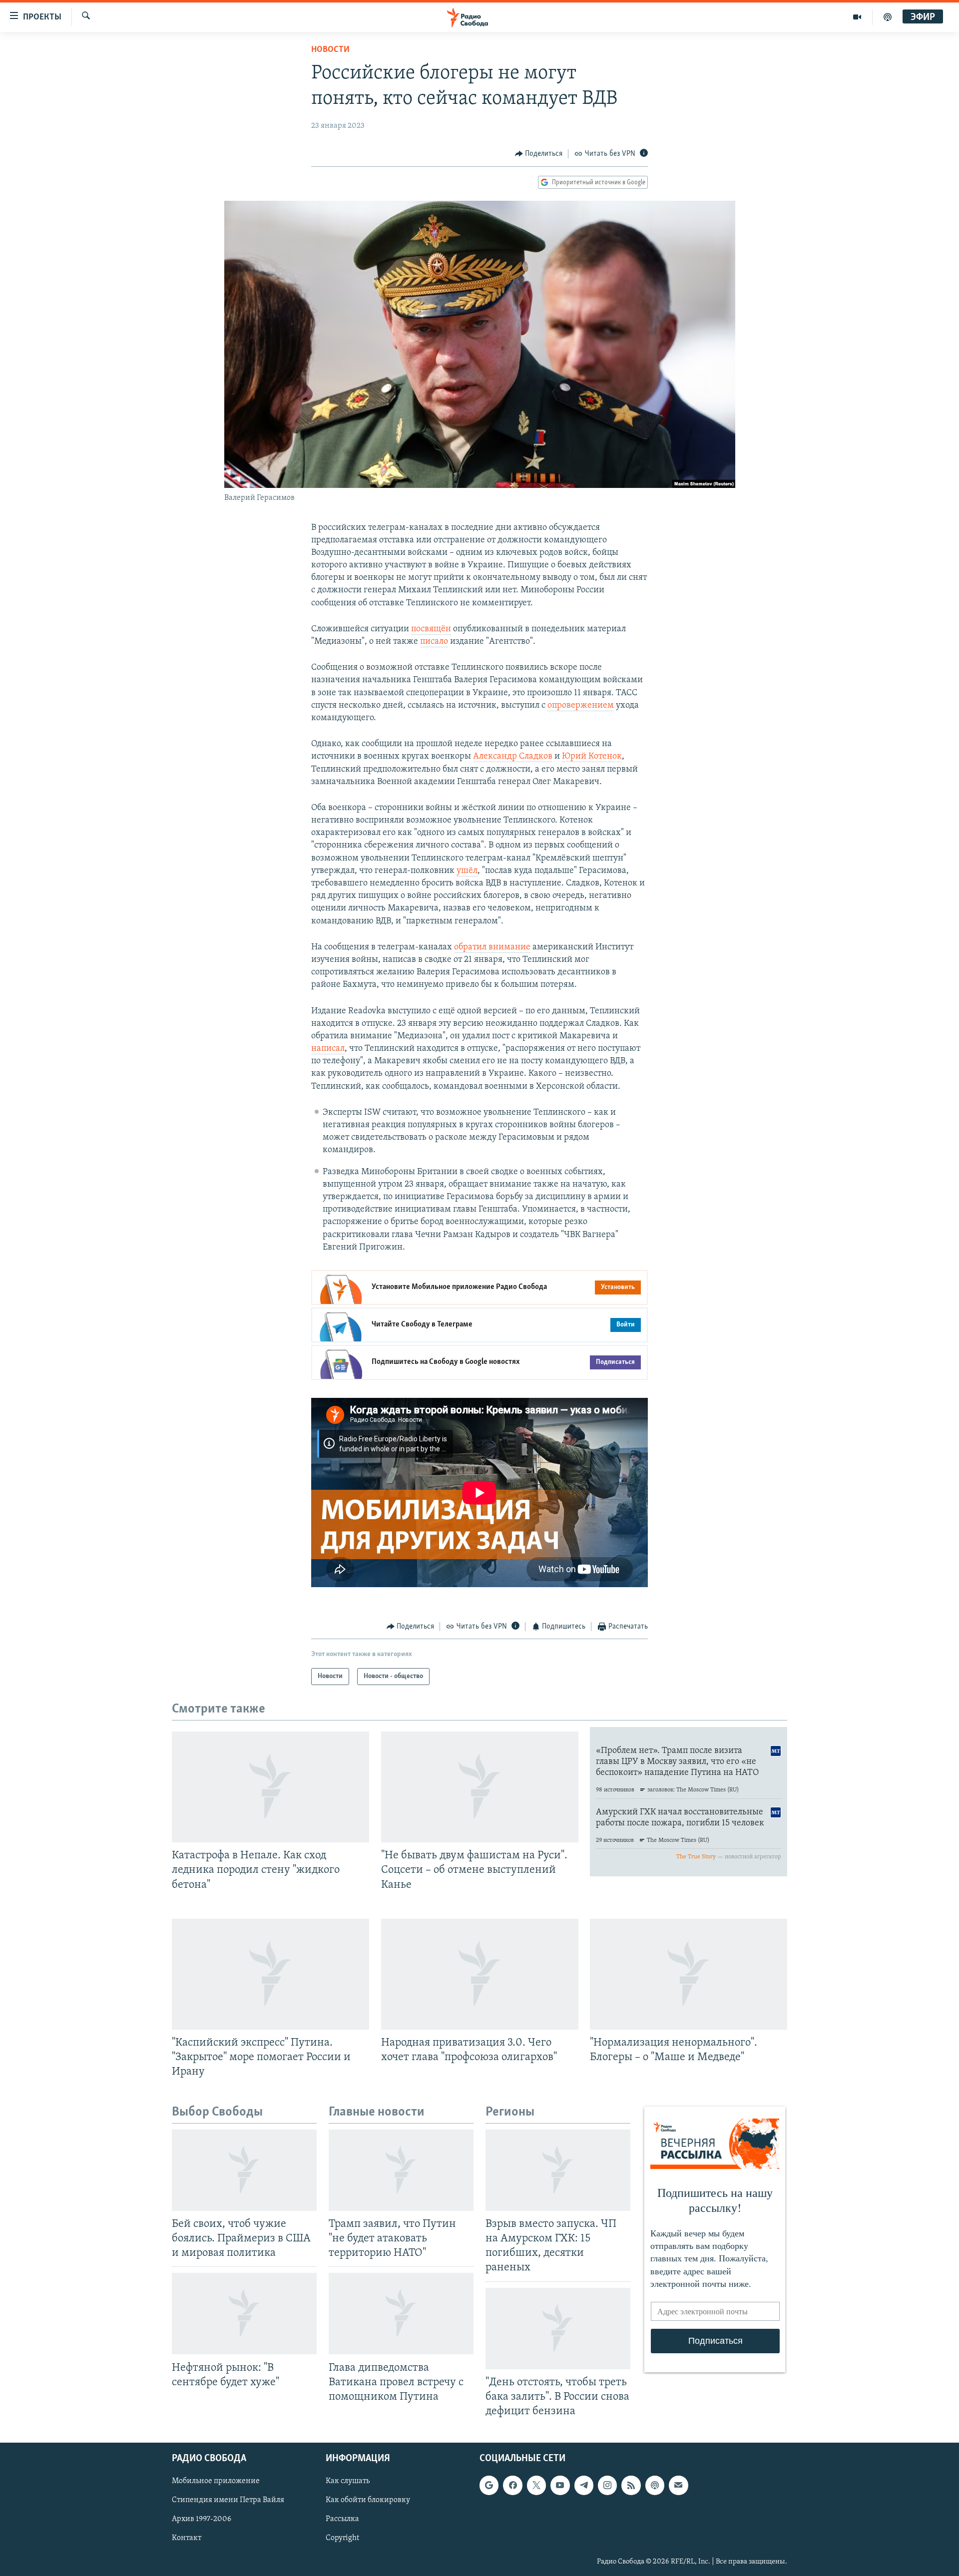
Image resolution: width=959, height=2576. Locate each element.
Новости (330, 50)
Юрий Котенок (592, 757)
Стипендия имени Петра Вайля (228, 2500)
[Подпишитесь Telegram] (584, 2485)
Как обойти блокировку (368, 2500)
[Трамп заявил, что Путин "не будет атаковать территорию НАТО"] (401, 2170)
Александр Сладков (513, 757)
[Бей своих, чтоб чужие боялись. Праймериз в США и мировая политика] (244, 2170)
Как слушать (348, 2481)
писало (434, 642)
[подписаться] (678, 2485)
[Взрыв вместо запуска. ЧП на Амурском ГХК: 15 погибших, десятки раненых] (558, 2170)
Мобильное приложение (216, 2481)
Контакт (187, 2539)
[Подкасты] (655, 2485)
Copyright (342, 2539)
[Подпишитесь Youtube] (560, 2485)
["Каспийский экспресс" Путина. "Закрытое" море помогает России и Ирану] (270, 1974)
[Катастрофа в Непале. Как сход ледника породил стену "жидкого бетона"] (270, 1787)
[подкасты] (888, 17)
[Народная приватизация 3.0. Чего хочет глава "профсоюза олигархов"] (480, 1974)
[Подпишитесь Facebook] (512, 2485)
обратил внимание (492, 947)
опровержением (581, 706)
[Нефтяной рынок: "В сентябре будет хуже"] (244, 2314)
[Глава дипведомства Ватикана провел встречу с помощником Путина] (401, 2314)
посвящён (431, 629)
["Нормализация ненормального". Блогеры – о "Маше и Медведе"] (689, 1974)
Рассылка (342, 2519)
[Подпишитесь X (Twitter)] (536, 2485)
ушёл (467, 871)
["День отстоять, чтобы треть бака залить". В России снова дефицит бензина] (558, 2329)
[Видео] (857, 17)
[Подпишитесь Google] (489, 2485)
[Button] (539, 154)
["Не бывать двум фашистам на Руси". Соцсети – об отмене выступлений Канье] (480, 1787)
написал (328, 1049)
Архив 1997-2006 (202, 2519)
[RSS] (631, 2485)
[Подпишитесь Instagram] (607, 2485)
